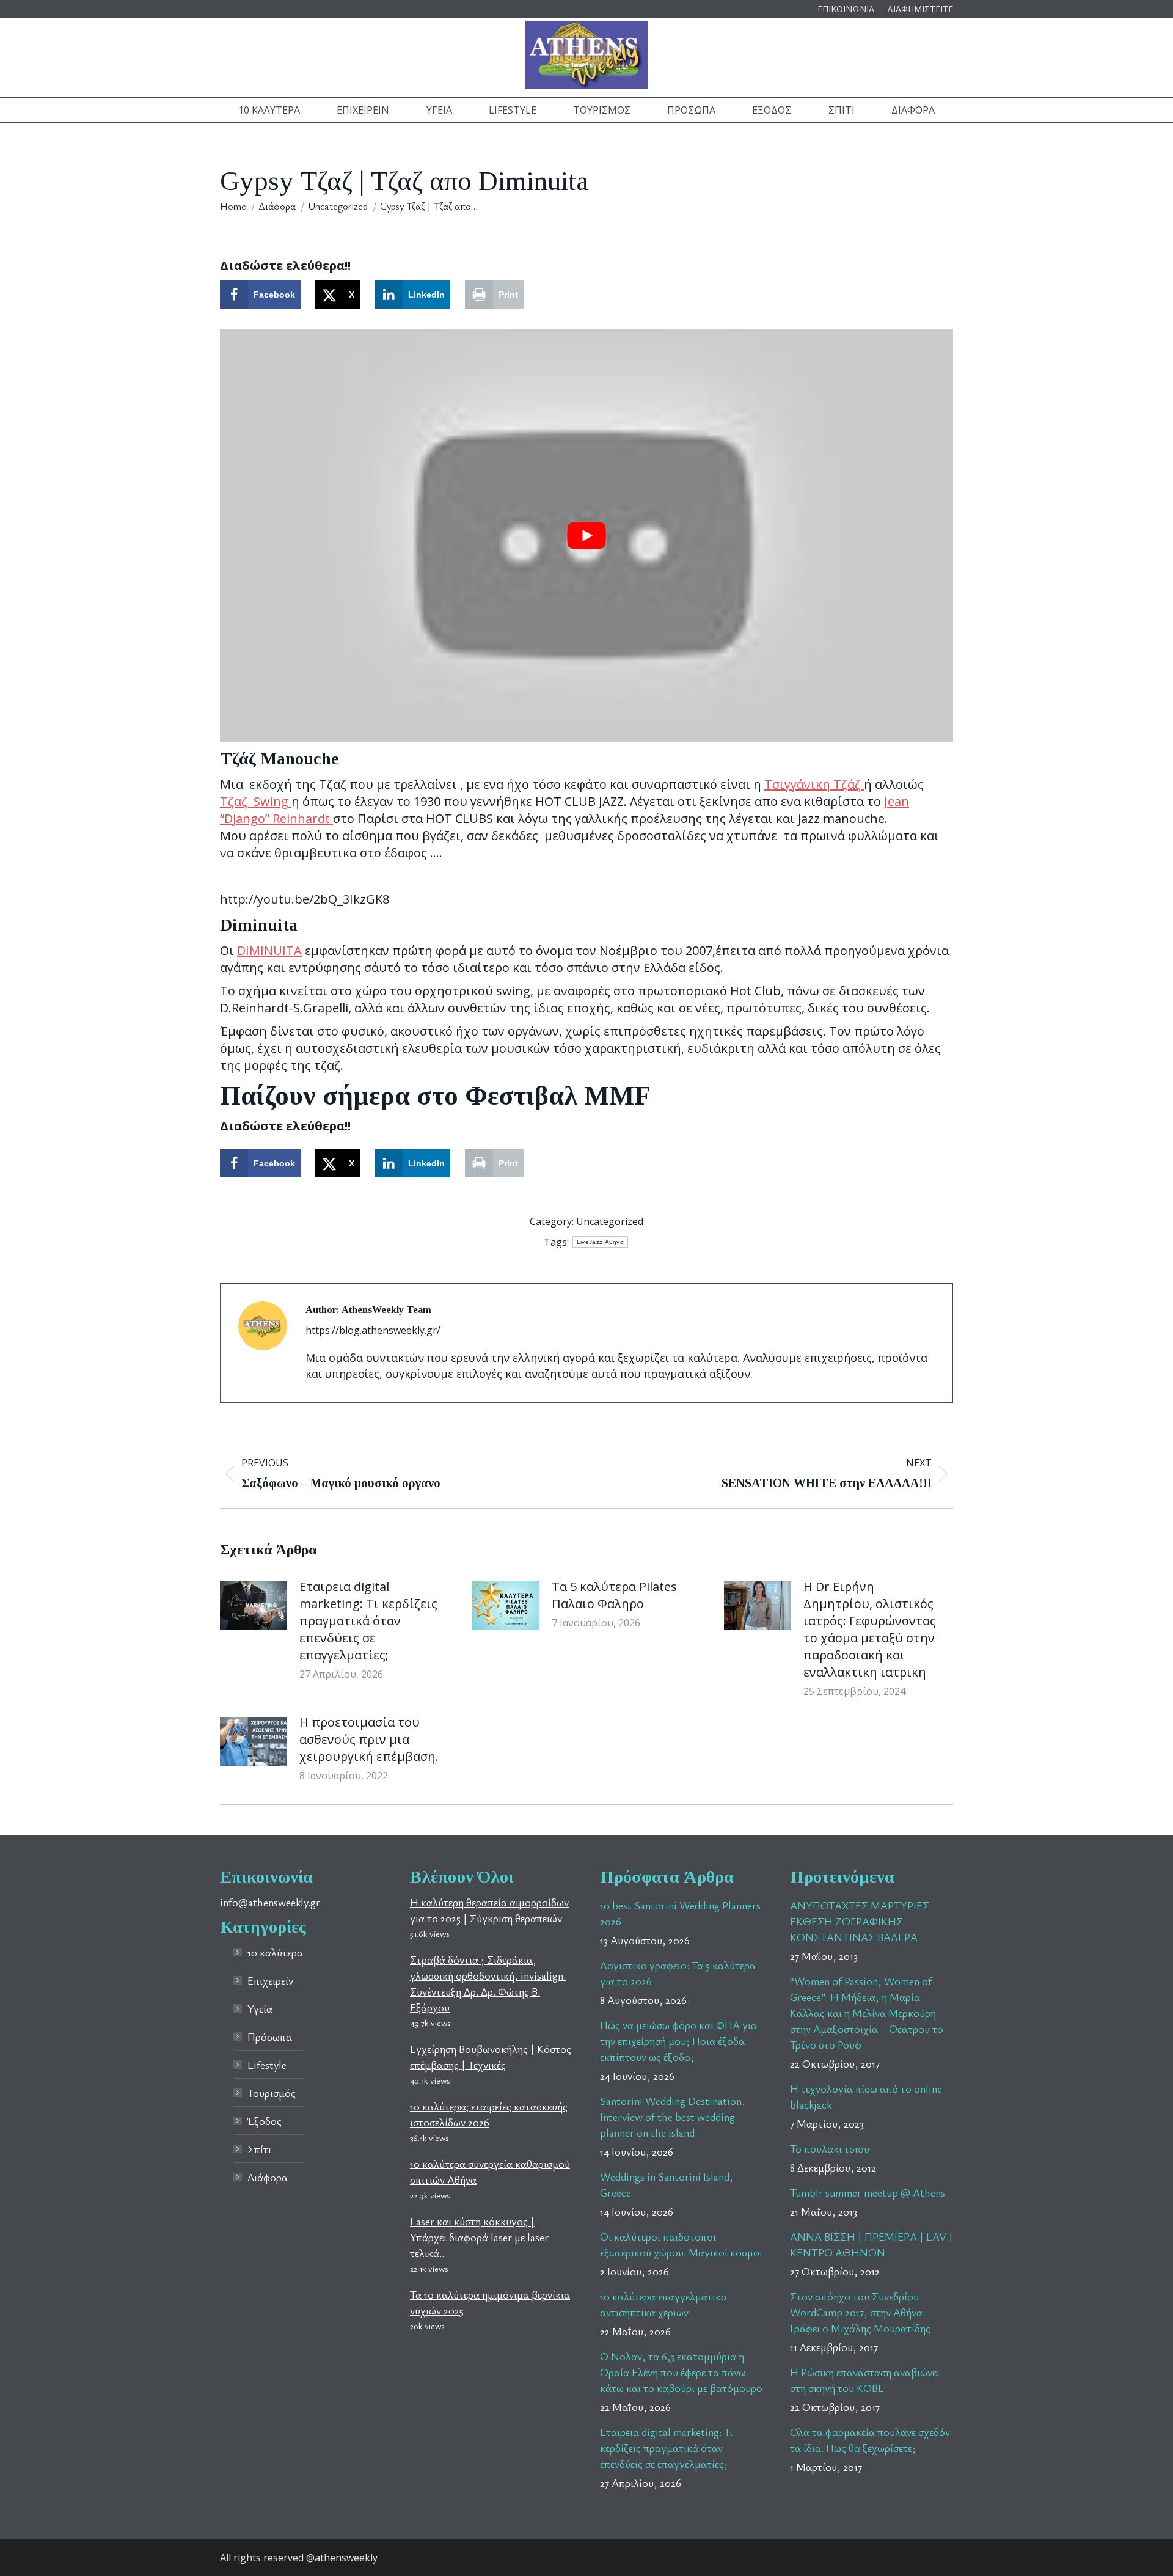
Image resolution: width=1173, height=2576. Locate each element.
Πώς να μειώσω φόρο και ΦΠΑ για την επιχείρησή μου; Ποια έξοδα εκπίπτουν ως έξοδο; (678, 2041)
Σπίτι (259, 2149)
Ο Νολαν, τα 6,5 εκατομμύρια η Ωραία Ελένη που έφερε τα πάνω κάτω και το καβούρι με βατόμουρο (681, 2372)
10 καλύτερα (275, 1952)
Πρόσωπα (270, 2036)
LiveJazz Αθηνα (600, 1242)
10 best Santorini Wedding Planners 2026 (680, 1913)
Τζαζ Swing (256, 801)
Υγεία (260, 2008)
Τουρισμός (272, 2093)
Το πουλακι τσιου (830, 2148)
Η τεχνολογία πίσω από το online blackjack (866, 2096)
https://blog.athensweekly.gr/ (373, 1330)
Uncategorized (610, 1221)
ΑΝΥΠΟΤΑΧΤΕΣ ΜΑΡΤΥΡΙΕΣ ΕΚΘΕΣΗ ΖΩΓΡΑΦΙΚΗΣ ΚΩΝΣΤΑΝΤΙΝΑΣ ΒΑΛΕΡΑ (860, 1921)
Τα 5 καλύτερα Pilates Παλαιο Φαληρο (614, 1595)
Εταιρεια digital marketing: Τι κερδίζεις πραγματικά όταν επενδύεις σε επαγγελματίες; (368, 1621)
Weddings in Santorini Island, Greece (667, 2184)
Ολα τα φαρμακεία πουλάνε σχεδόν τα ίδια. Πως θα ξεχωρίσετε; (870, 2440)
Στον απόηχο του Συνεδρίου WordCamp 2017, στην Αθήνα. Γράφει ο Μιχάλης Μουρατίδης (860, 2312)
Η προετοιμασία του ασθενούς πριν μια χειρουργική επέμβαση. (369, 1739)
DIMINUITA (269, 950)
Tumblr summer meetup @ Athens (868, 2192)
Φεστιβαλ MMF (558, 1096)
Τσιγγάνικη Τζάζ (814, 784)
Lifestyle (267, 2065)
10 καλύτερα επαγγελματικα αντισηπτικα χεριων (663, 2304)
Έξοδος (265, 2121)
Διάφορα (268, 2177)
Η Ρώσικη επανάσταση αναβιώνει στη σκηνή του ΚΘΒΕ (865, 2380)
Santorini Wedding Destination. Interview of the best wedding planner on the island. (672, 2117)
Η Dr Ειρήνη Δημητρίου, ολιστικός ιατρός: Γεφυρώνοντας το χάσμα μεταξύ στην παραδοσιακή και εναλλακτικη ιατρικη (870, 1629)
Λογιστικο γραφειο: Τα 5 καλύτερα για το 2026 (678, 1973)
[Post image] (254, 1606)
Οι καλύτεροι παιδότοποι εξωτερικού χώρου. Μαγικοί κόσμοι (681, 2244)
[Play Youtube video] (586, 536)
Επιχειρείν (270, 1980)
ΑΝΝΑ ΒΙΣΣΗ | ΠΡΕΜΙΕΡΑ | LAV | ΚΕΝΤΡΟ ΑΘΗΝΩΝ (872, 2244)
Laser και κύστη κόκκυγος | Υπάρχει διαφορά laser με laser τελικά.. (479, 2237)
